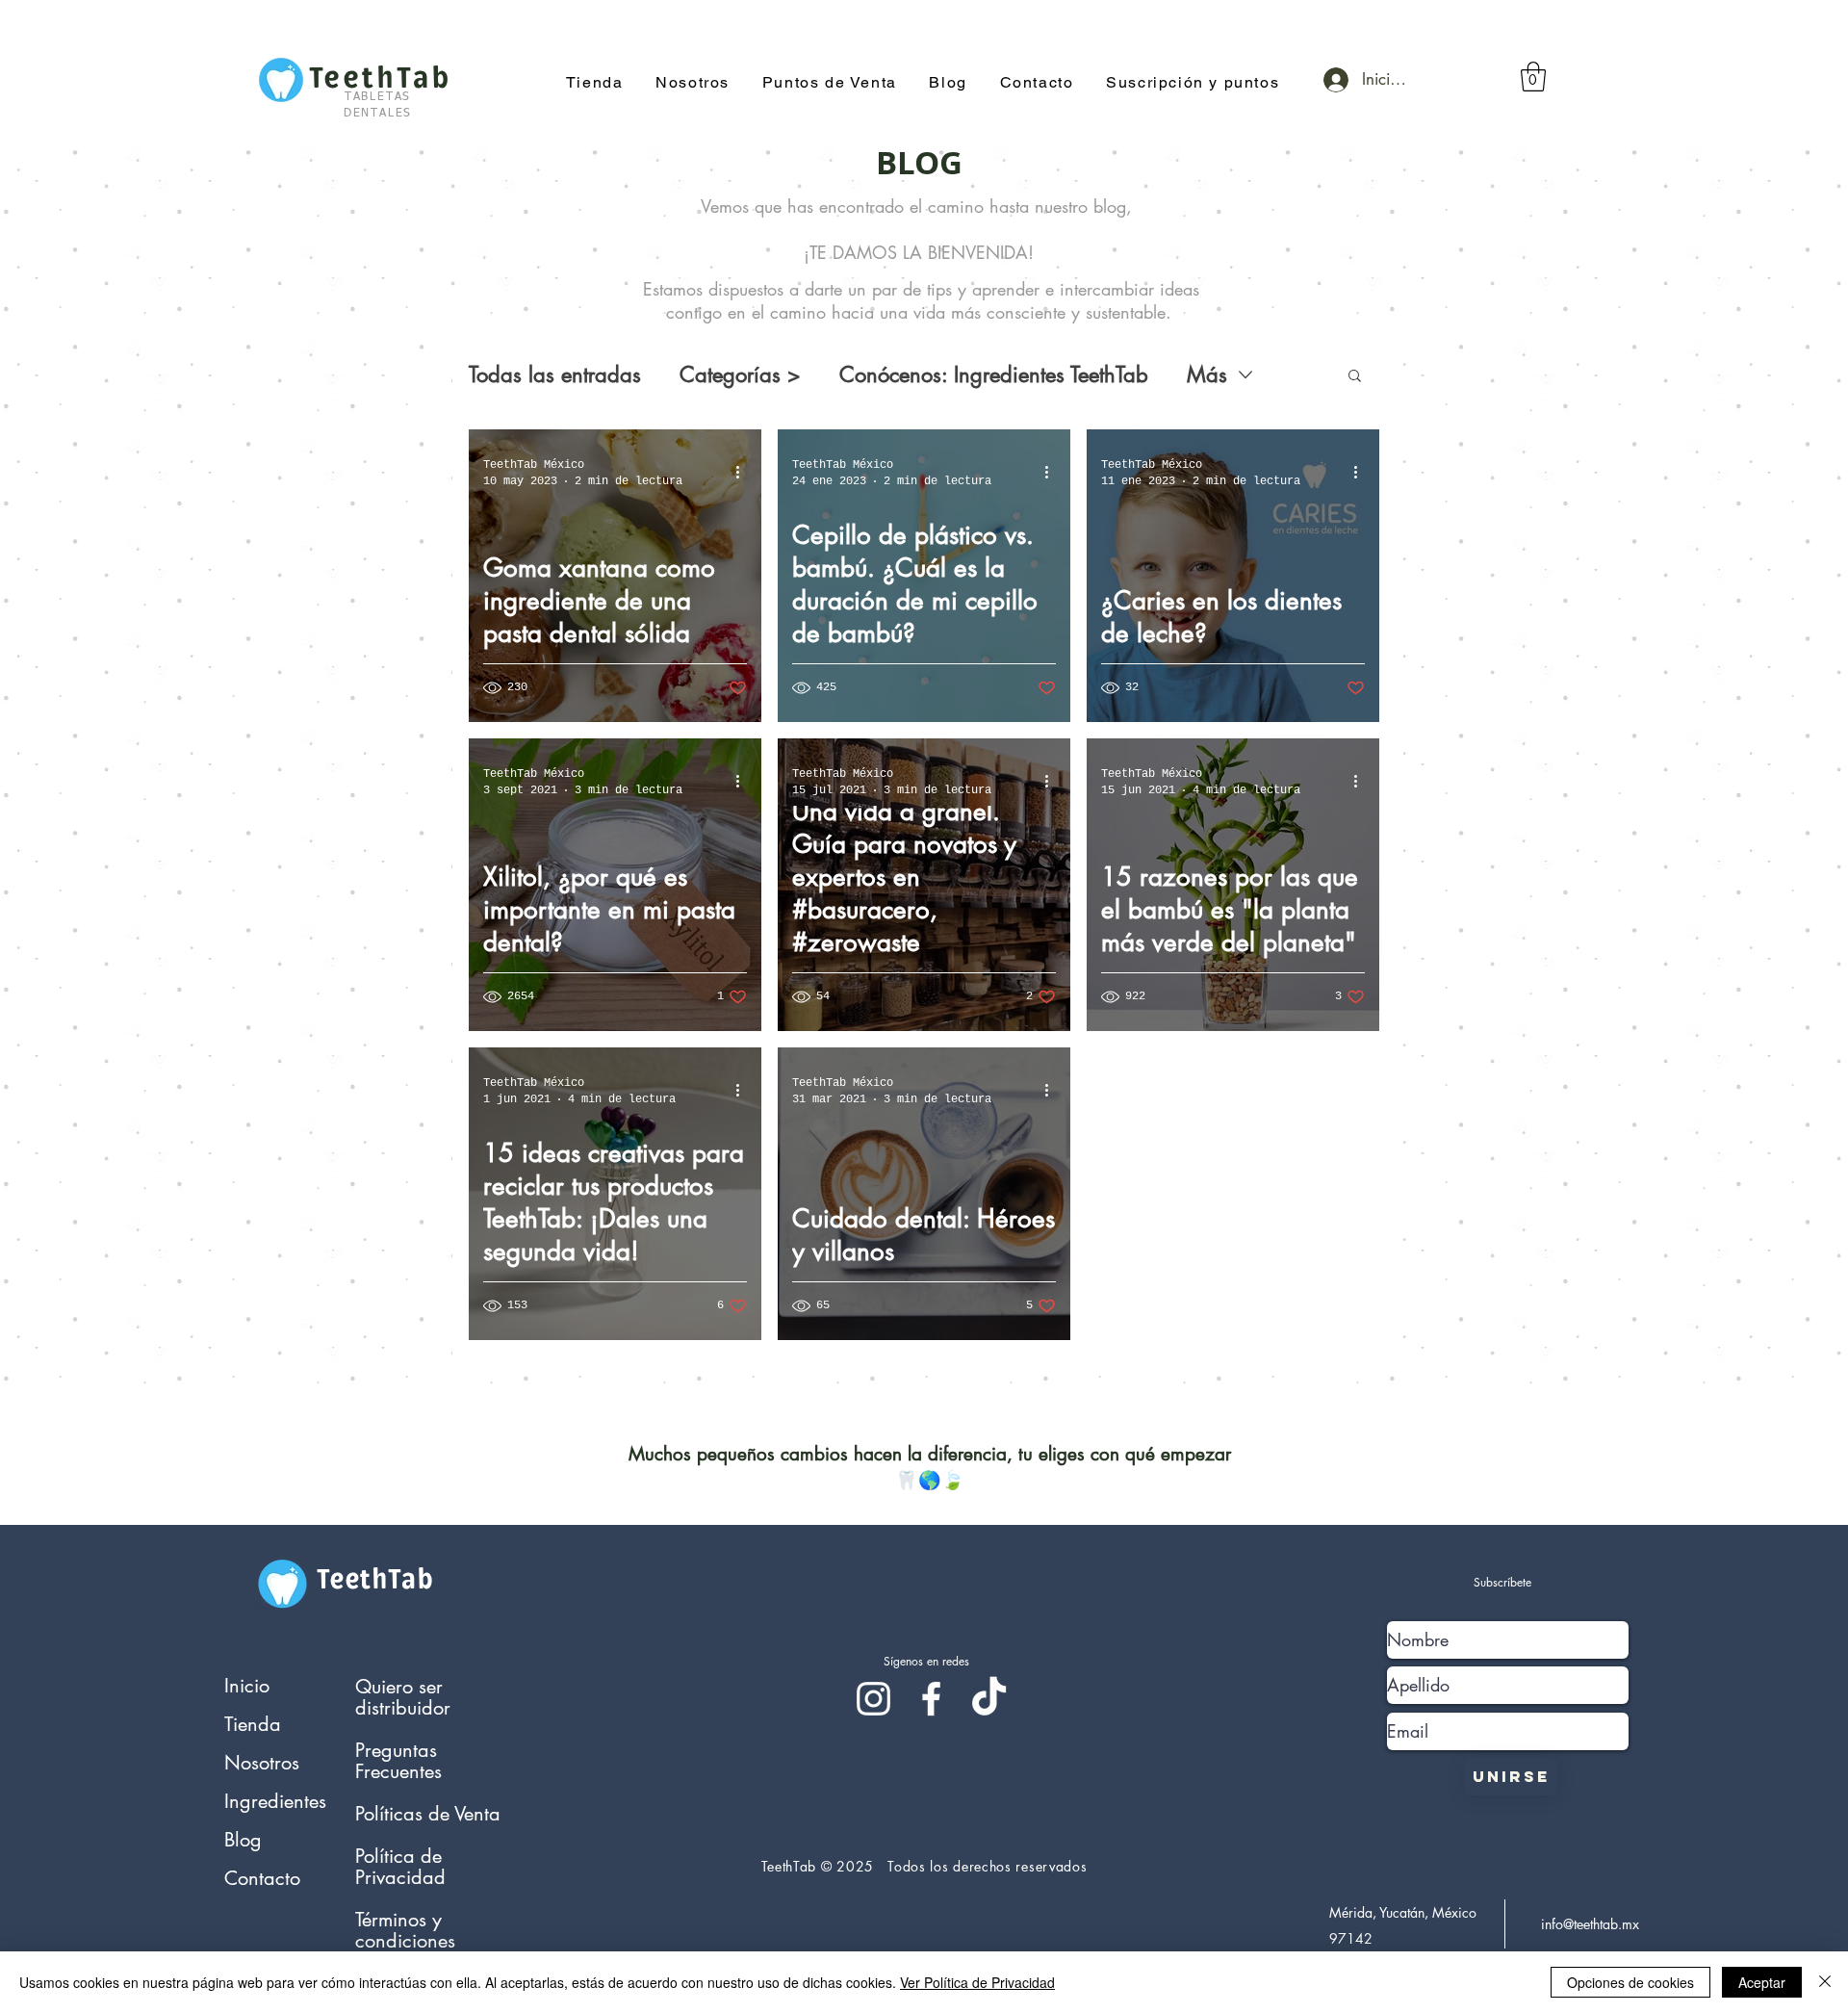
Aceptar (1762, 1982)
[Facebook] (931, 1699)
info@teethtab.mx (1590, 1924)
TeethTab (375, 1580)
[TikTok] (989, 1699)
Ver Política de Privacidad (977, 1982)
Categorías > (740, 375)
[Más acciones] (744, 472)
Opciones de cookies (1630, 1982)
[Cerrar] (1825, 1982)
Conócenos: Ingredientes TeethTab (994, 375)
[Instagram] (873, 1699)
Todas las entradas (555, 375)
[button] (1193, 83)
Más (1207, 375)
